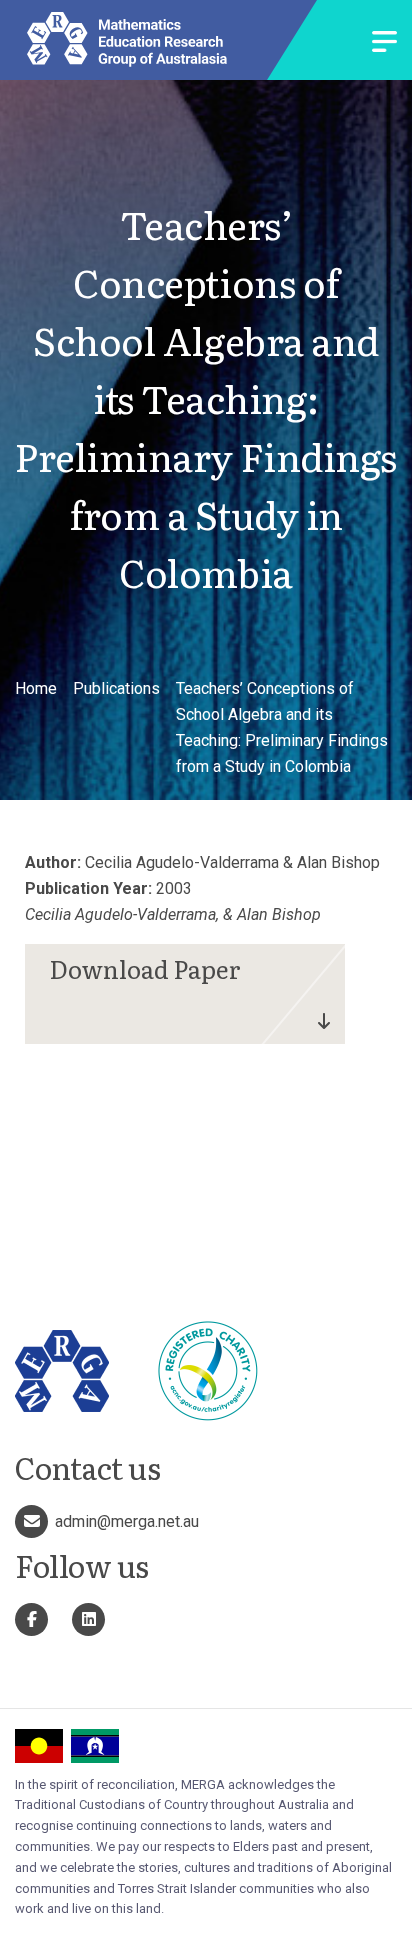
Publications (116, 688)
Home (36, 688)
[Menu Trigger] (384, 43)
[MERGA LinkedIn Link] (88, 1619)
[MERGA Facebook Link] (31, 1619)
